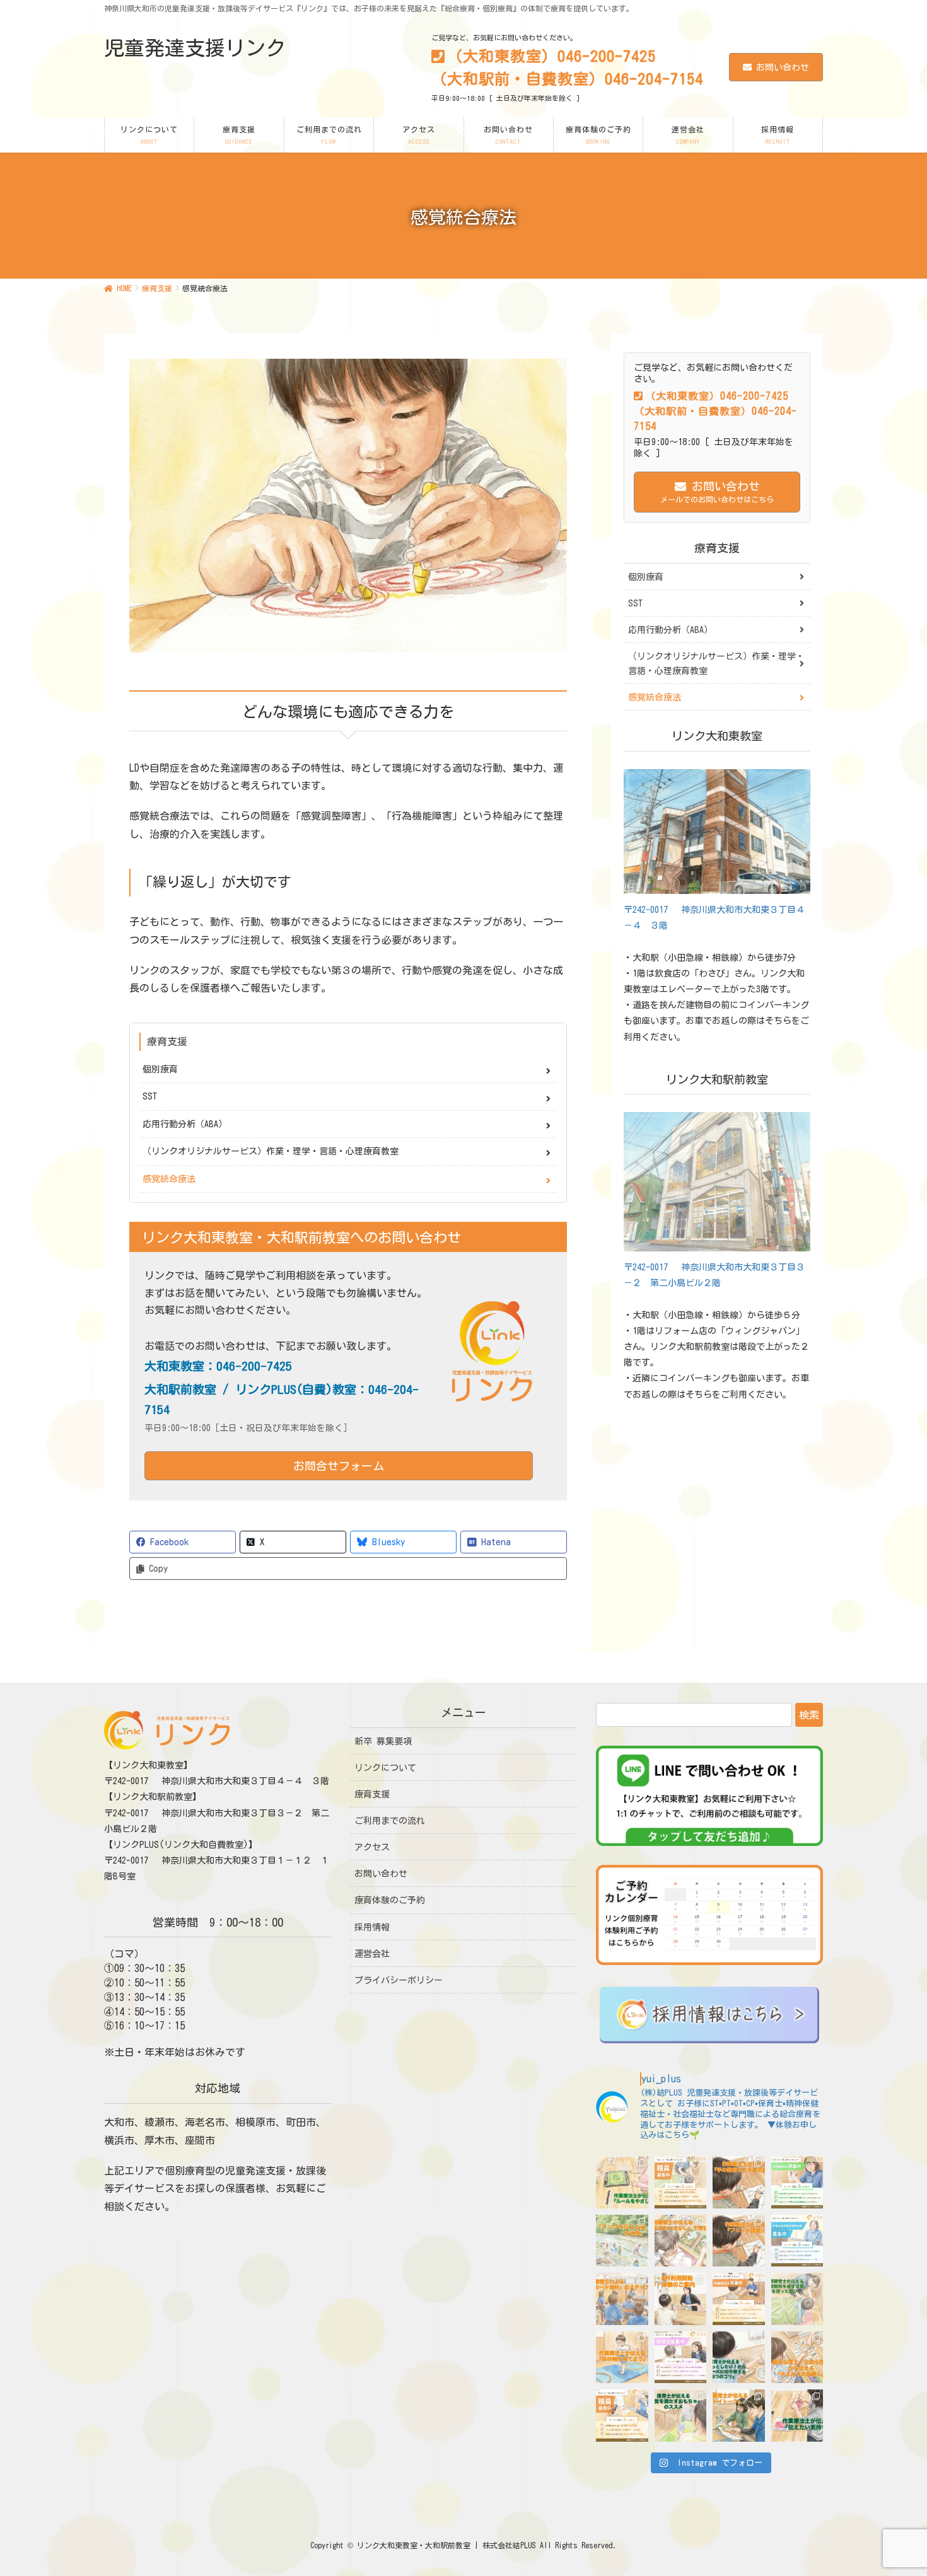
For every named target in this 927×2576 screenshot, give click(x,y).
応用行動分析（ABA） (185, 1124)
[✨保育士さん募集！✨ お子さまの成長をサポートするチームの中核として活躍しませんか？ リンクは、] (681, 2358)
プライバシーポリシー (399, 1980)
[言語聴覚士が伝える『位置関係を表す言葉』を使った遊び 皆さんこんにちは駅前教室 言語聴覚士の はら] (797, 2299)
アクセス (372, 1847)
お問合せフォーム (339, 1466)
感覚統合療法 (169, 1179)
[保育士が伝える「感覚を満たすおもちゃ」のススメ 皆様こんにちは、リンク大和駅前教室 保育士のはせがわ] (681, 2416)
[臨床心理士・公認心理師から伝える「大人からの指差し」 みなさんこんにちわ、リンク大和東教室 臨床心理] (797, 2358)
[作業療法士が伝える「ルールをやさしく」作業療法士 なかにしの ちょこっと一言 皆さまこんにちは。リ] (622, 2182)
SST (150, 1096)
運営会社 (372, 1954)
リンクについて (385, 1768)
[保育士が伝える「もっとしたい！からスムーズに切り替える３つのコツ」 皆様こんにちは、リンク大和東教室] (739, 2358)
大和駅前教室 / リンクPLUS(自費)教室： (282, 1399)
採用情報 (372, 1927)
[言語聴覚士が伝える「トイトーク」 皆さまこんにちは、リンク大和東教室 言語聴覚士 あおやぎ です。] (739, 2416)
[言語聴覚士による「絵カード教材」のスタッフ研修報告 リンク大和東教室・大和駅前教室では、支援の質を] (622, 2299)
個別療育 (160, 1069)
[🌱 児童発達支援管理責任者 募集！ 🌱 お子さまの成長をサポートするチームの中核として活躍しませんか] (797, 2241)
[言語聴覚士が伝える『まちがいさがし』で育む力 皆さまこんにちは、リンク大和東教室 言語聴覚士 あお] (681, 2241)
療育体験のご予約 (390, 1900)
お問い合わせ (783, 67)
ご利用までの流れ (390, 1821)
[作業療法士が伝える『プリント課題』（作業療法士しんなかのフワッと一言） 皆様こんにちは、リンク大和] (739, 2241)
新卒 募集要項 (383, 1741)
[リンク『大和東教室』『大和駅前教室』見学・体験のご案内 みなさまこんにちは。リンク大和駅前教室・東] (681, 2299)
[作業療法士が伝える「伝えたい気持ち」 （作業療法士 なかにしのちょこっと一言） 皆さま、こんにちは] (797, 2416)
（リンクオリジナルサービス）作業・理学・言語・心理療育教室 (271, 1151)
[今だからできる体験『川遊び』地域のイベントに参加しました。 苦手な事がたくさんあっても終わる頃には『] (622, 2241)
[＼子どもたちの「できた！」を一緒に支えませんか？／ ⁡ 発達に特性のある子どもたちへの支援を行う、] (681, 2182)
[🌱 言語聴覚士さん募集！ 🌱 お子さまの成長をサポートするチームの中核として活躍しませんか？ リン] (797, 2182)
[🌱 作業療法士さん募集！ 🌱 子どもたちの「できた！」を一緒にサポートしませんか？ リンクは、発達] (739, 2299)
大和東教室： (218, 1366)
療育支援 (167, 1041)
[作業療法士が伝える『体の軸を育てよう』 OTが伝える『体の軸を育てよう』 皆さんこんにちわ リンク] (622, 2358)
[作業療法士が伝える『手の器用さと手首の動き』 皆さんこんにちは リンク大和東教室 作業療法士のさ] (739, 2182)
